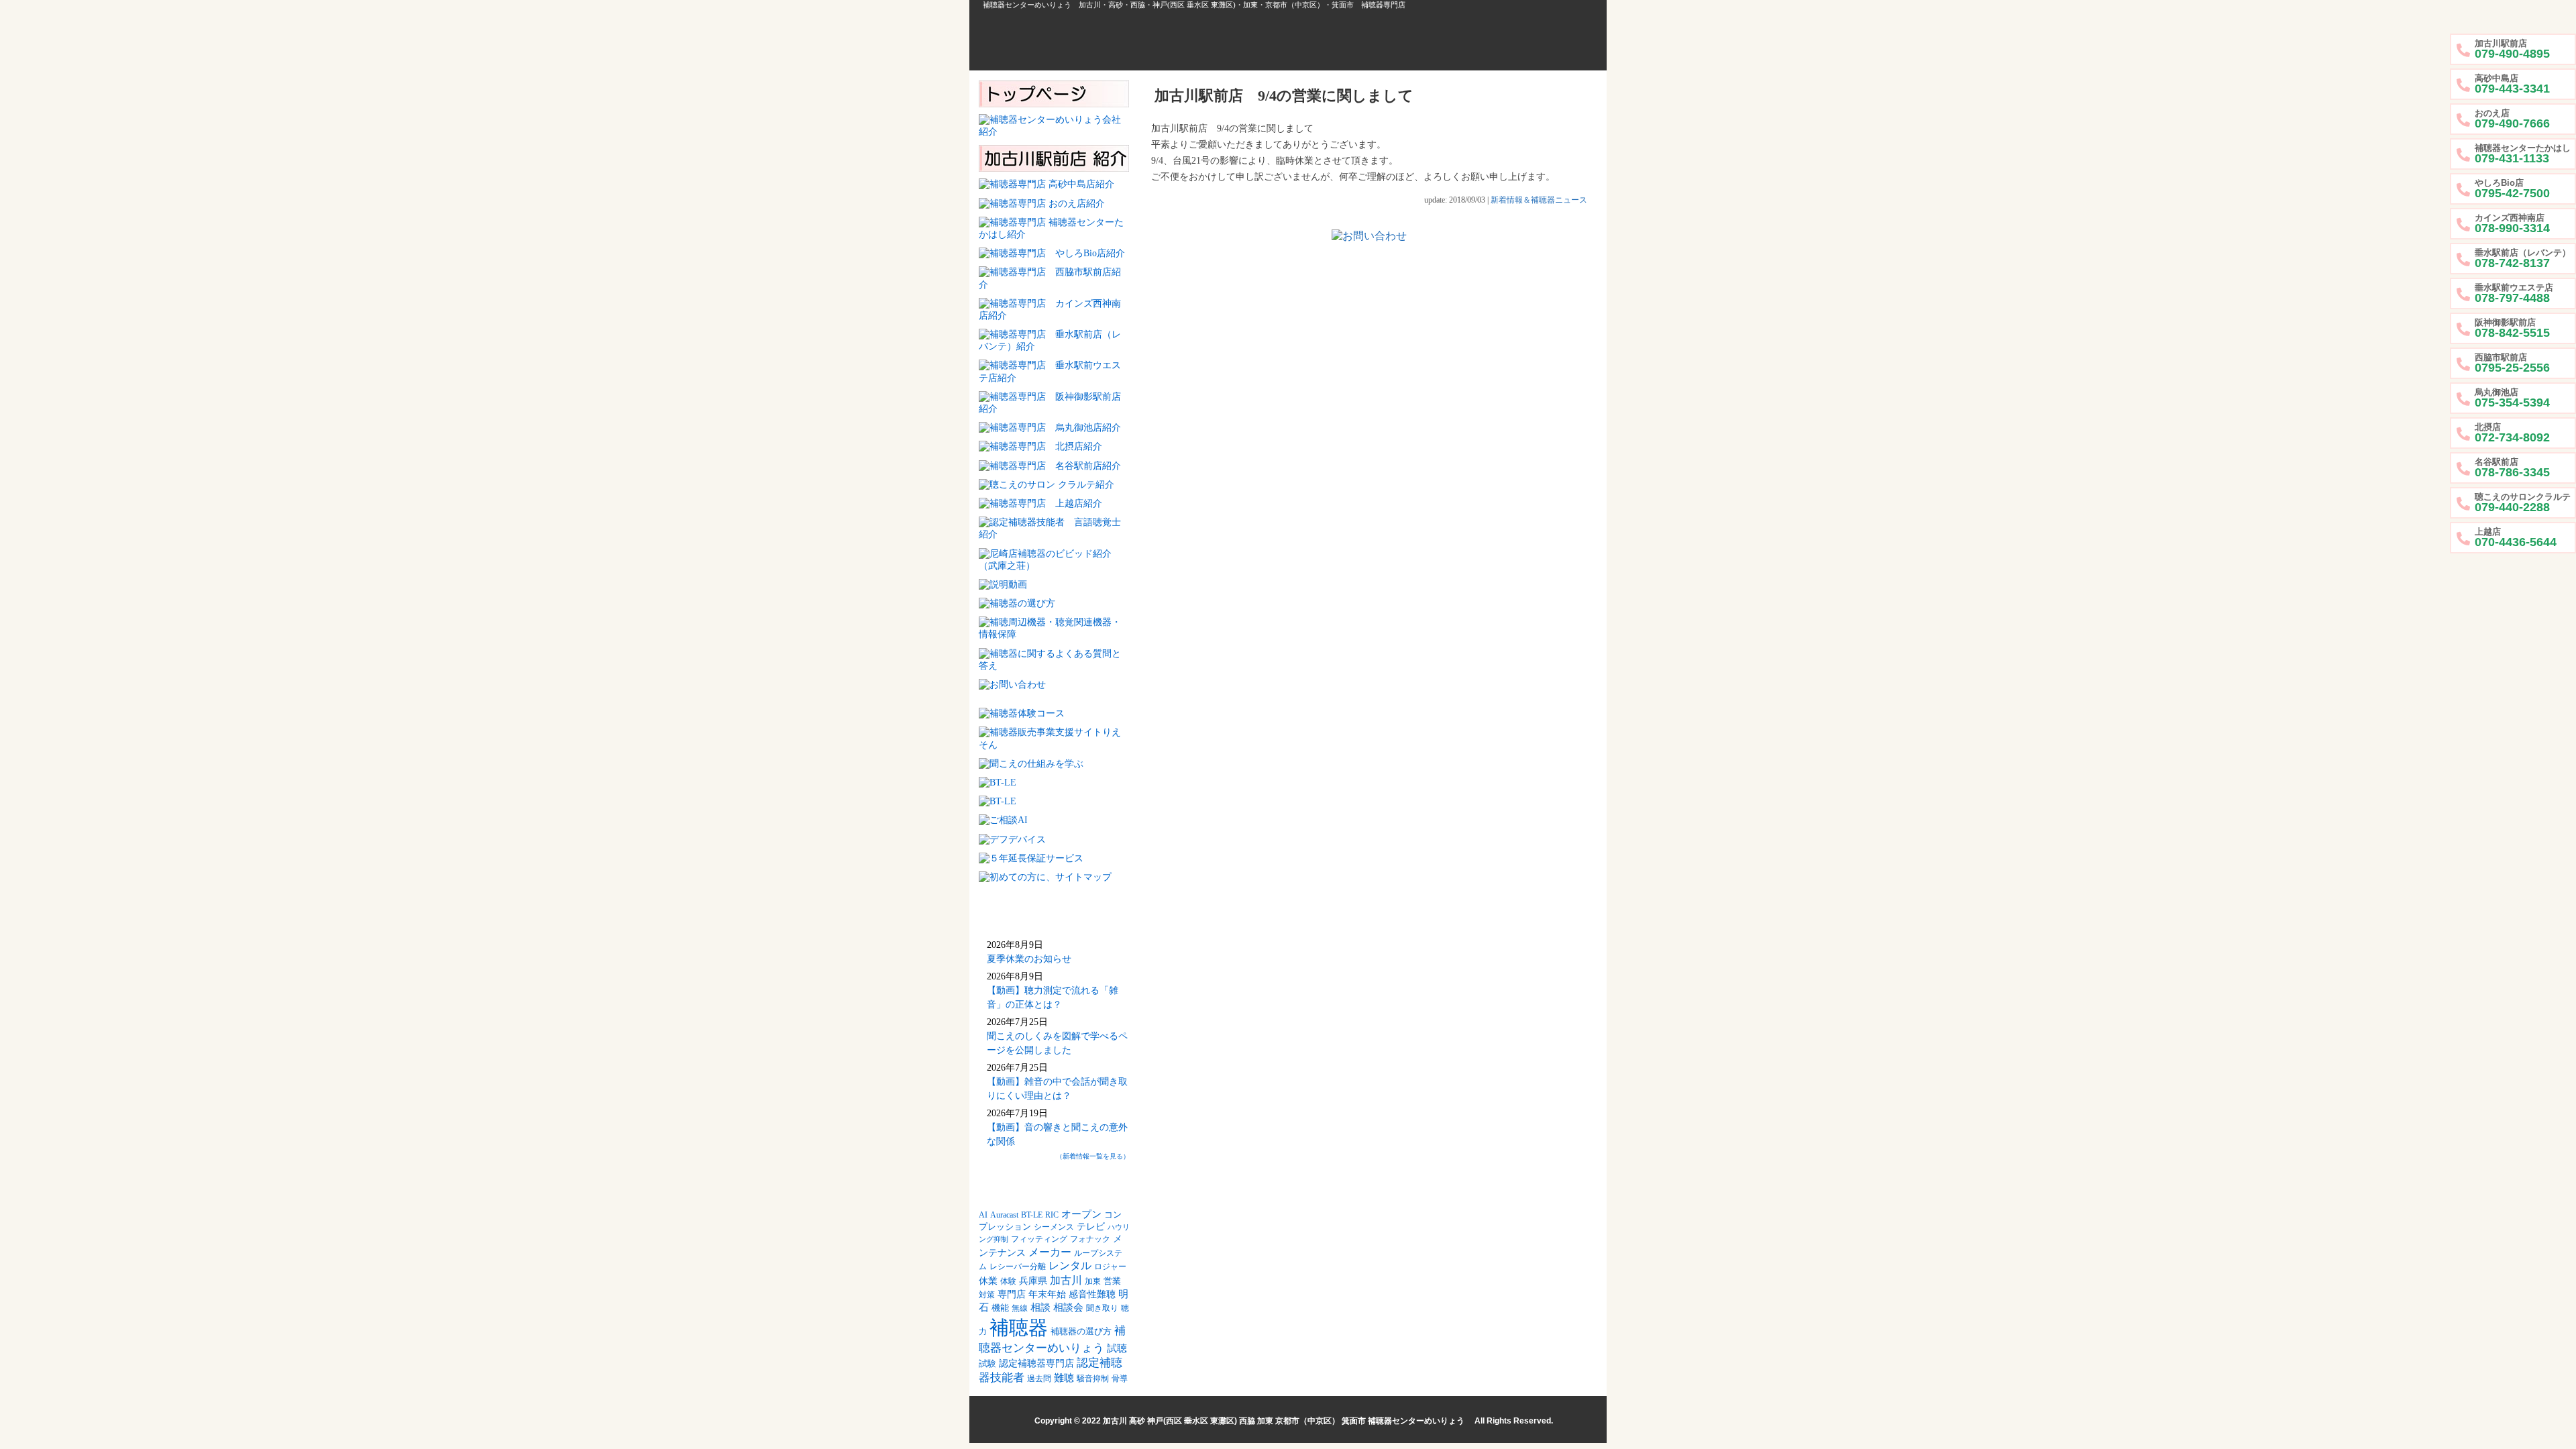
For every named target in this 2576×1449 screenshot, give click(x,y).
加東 (1093, 1282)
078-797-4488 (2514, 293)
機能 (1000, 1308)
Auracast (1004, 1215)
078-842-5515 (2512, 328)
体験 (1008, 1282)
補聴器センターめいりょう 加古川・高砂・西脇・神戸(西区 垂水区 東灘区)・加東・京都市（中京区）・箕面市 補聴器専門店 (1194, 5)
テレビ (1091, 1227)
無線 (1020, 1308)
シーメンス (1054, 1227)
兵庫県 (1033, 1281)
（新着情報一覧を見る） (1093, 1156)
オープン (1081, 1214)
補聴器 (1019, 1328)
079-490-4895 (2512, 49)
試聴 (1117, 1348)
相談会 (1068, 1307)
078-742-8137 (2523, 259)
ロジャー (1110, 1267)
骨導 (1120, 1379)
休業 (988, 1281)
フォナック (1090, 1239)
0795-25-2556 (2512, 363)
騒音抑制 (1093, 1379)
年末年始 (1047, 1294)
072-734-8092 (2512, 433)
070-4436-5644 (2516, 538)
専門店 (1012, 1294)
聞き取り (1102, 1308)
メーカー (1050, 1252)
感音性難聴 (1092, 1294)
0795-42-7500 (2512, 189)
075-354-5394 (2512, 398)
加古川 (1066, 1280)
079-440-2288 (2523, 503)
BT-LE (1032, 1215)
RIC (1052, 1215)
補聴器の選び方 (1081, 1332)
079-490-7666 (2512, 119)
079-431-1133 (2523, 154)
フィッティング (1039, 1239)
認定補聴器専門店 (1036, 1363)
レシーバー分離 (1018, 1267)
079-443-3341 (2512, 84)
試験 (987, 1364)
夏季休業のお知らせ (1029, 959)
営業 (1112, 1281)
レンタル (1070, 1266)
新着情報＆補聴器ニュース (1539, 200)
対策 (987, 1295)
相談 (1040, 1307)
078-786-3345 (2512, 468)
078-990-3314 (2512, 224)
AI (983, 1215)
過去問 (1039, 1379)
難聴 (1064, 1378)
